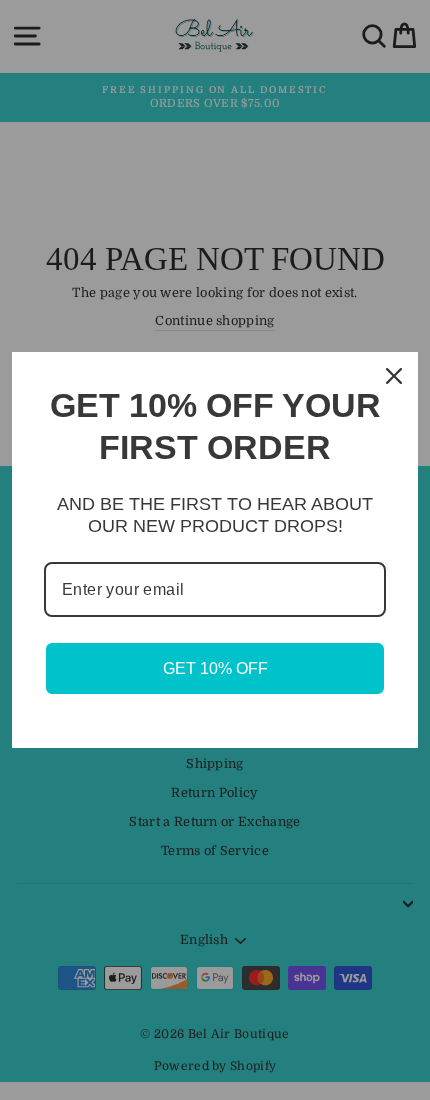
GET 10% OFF (215, 668)
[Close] (394, 376)
